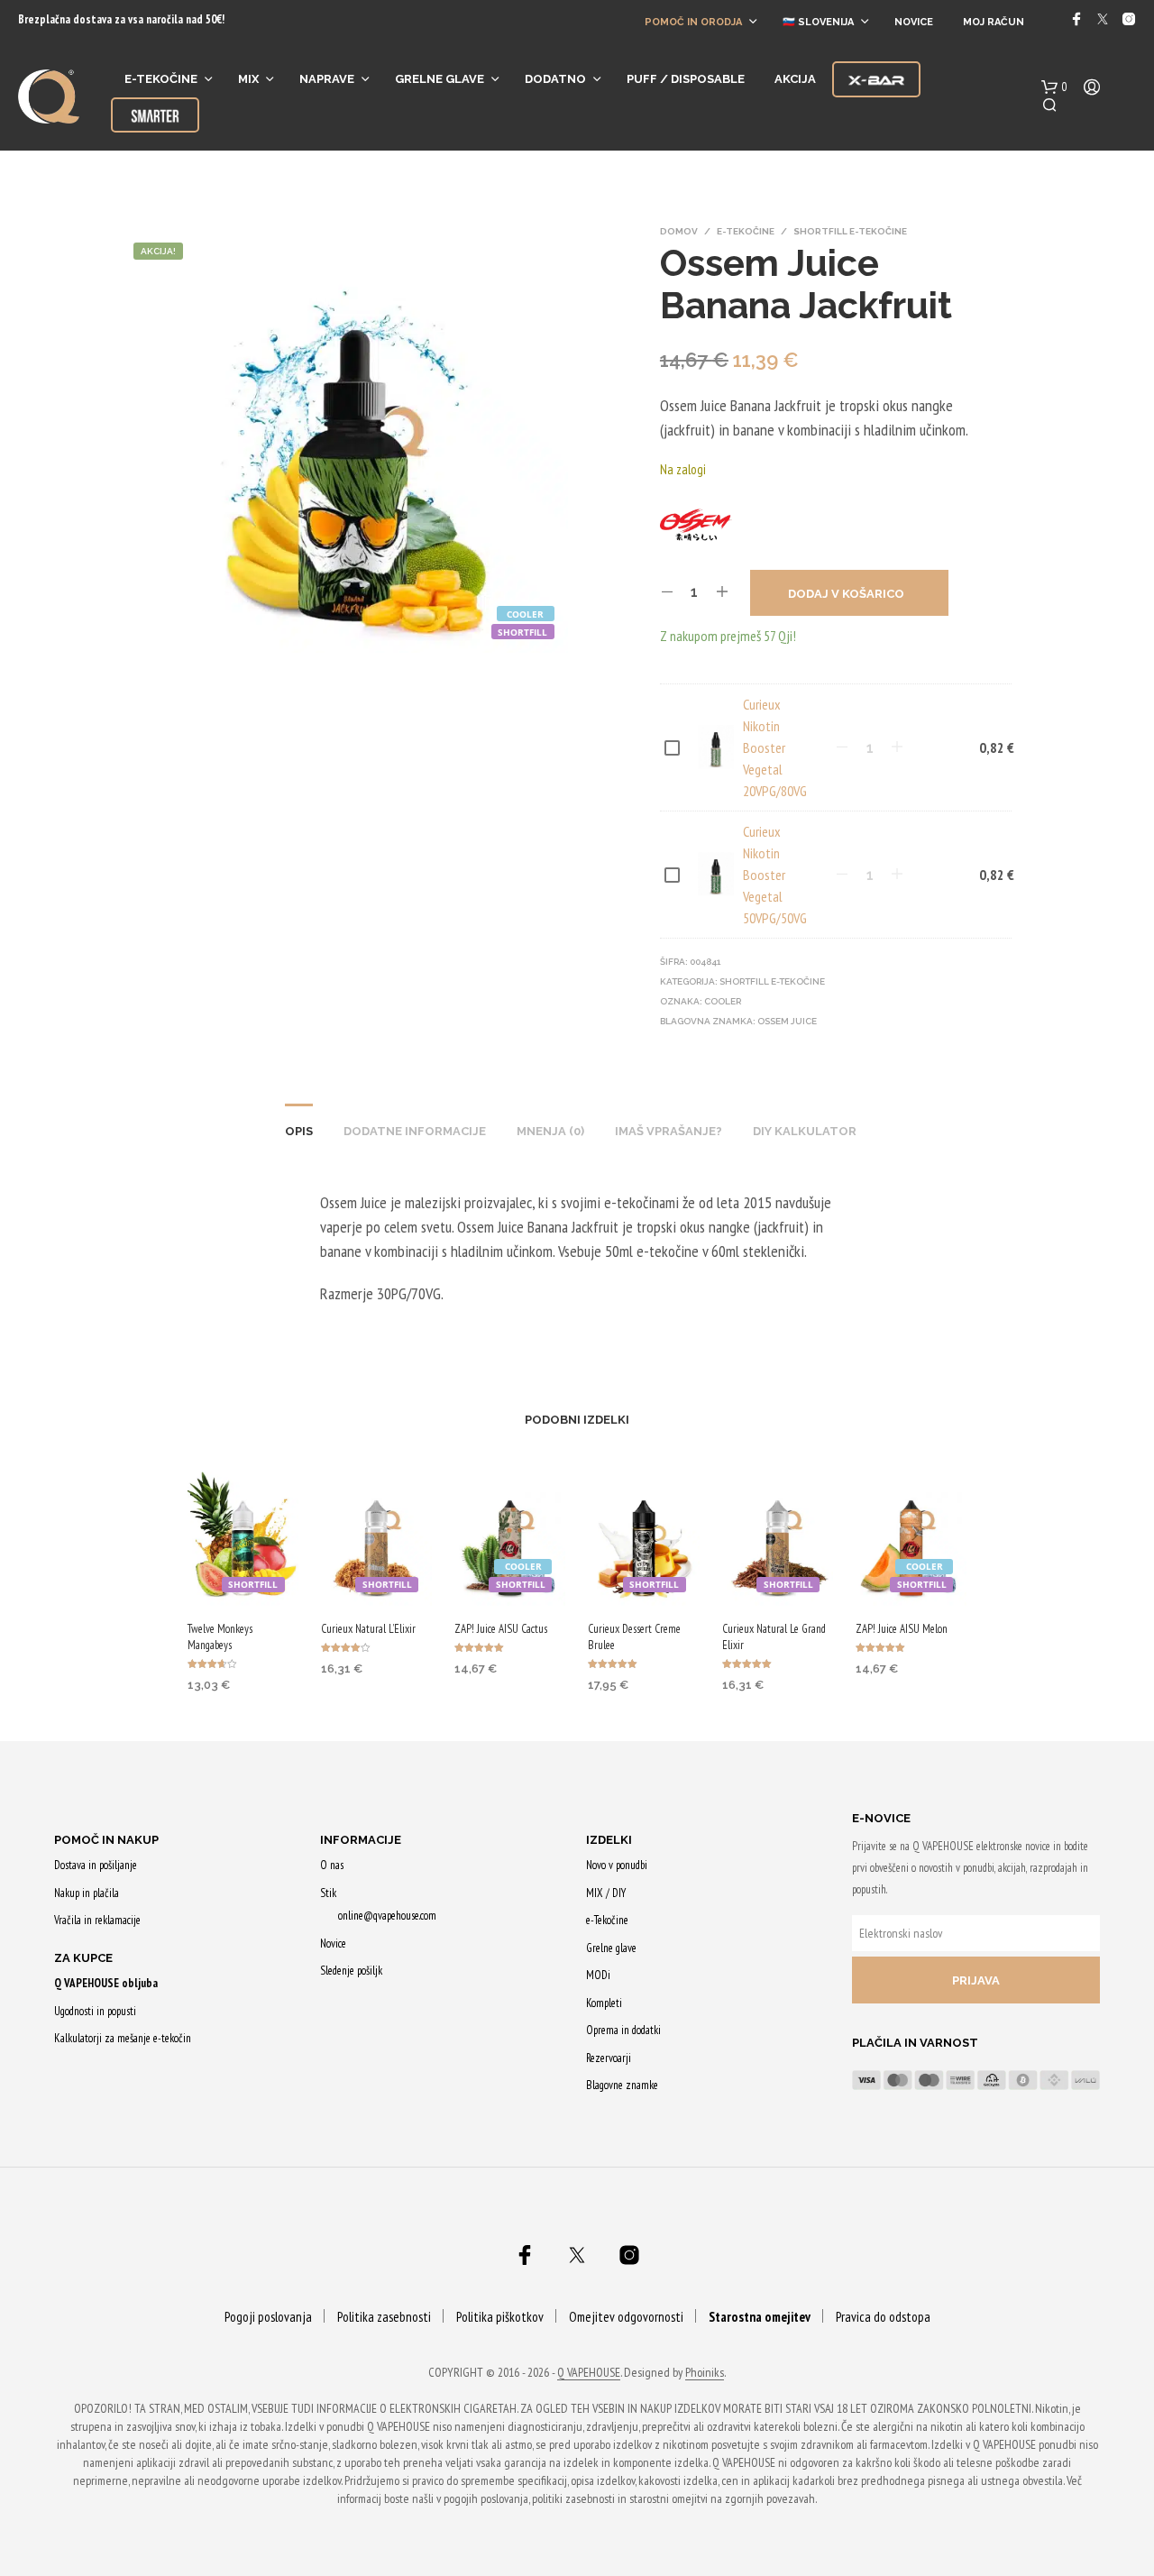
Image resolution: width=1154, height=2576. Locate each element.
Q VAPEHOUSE (589, 2373)
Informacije (361, 1840)
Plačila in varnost (915, 2043)
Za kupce (83, 1958)
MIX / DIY (606, 1893)
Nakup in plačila (87, 1893)
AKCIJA (795, 79)
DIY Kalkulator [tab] (805, 1131)
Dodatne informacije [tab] (415, 1131)
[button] (1054, 87)
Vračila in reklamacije (97, 1920)
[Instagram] (1129, 19)
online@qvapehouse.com (387, 1916)
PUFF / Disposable (686, 79)
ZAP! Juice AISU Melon (902, 1629)
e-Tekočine (161, 79)
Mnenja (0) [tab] (550, 1131)
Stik (328, 1893)
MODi (598, 1975)
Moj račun (994, 22)
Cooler (723, 1001)
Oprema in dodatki (623, 2030)
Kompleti (604, 2003)
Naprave (327, 79)
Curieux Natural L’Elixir (368, 1629)
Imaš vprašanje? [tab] (669, 1131)
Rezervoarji (609, 2058)
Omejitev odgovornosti (626, 2317)
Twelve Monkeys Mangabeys (220, 1637)
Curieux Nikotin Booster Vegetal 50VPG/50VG (775, 875)
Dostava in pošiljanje (96, 1865)
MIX (248, 79)
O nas (332, 1865)
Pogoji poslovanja (268, 2317)
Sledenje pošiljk (351, 1971)
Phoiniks (705, 2373)
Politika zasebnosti (384, 2317)
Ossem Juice (787, 1021)
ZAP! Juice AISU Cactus (501, 1629)
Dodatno (555, 79)
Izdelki (609, 1840)
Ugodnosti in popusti (95, 2011)
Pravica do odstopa (883, 2317)
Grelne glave (440, 79)
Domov (679, 231)
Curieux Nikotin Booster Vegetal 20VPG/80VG (775, 747)
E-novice (881, 1818)
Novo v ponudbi (617, 1865)
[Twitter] (1103, 19)
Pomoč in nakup (106, 1840)
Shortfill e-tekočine (850, 231)
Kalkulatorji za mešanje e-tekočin (123, 2038)
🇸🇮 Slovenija (818, 22)
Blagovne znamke (622, 2085)
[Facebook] (1076, 19)
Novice (914, 22)
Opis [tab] (299, 1131)
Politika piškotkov (500, 2317)
